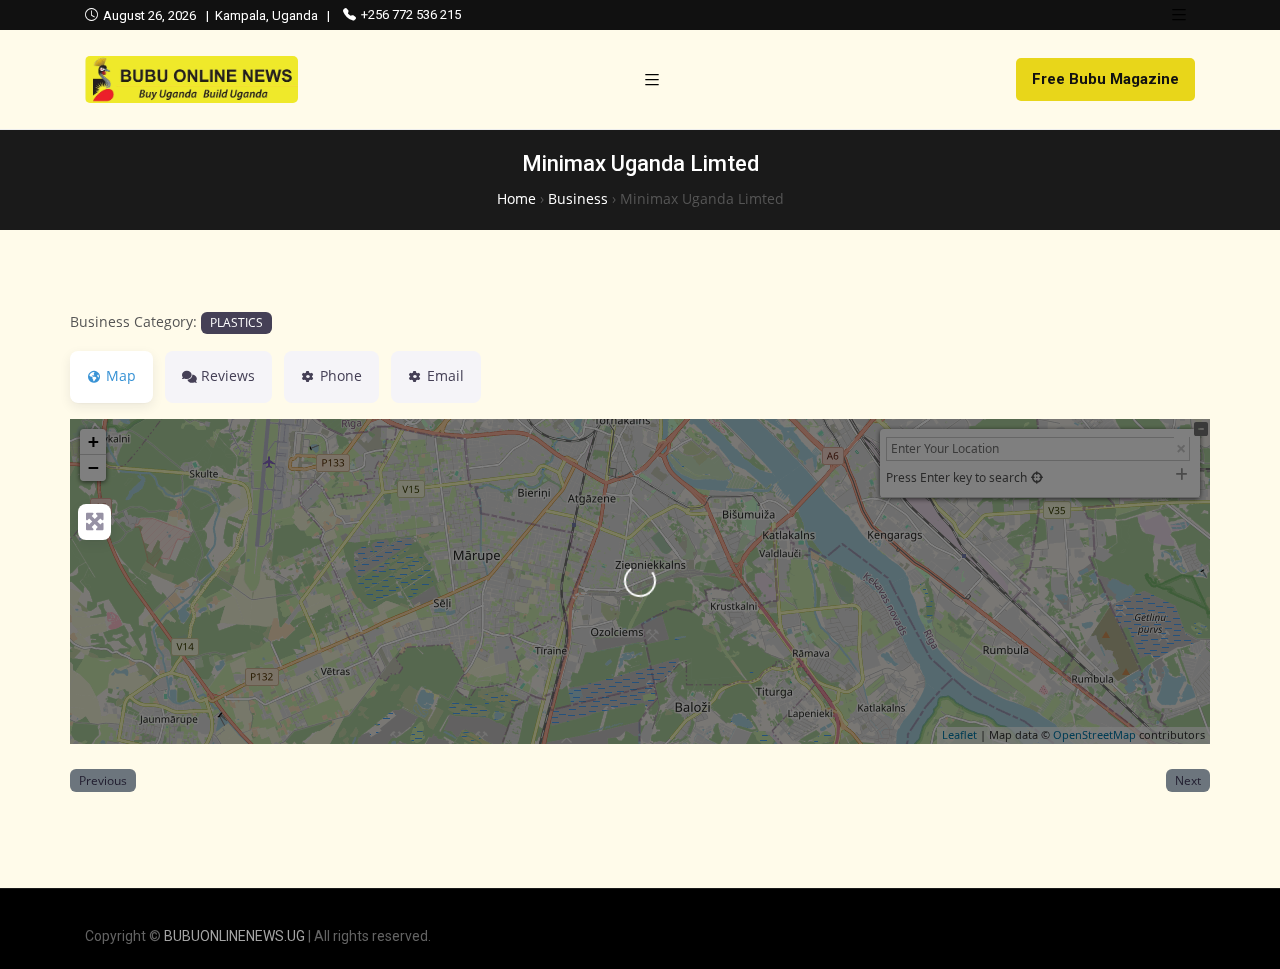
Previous (103, 780)
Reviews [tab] (228, 375)
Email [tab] (445, 375)
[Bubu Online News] (191, 79)
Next (1188, 780)
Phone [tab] (341, 375)
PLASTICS (236, 322)
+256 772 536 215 (411, 14)
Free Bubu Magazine (1105, 79)
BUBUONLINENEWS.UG (234, 936)
